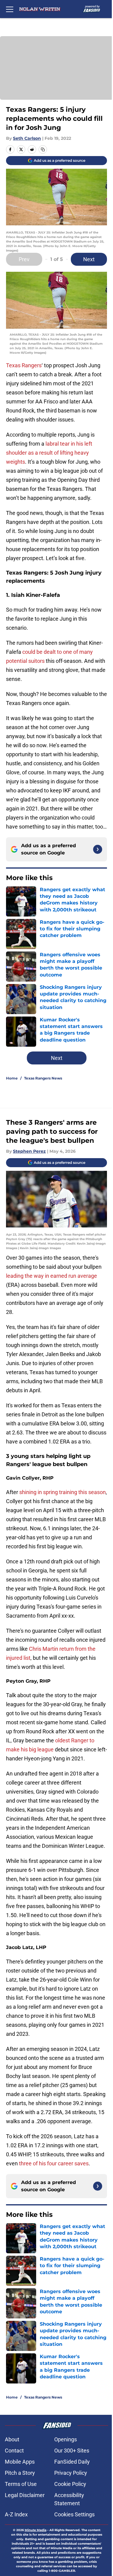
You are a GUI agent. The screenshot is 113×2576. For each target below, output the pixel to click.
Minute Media (36, 2530)
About (12, 2439)
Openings (66, 2439)
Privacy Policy (71, 2473)
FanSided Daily (72, 2462)
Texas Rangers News (43, 1078)
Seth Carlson (27, 138)
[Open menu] (10, 9)
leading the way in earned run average (52, 1276)
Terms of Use (21, 2484)
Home (12, 1078)
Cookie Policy (70, 2484)
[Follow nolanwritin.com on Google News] (98, 849)
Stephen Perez (29, 1151)
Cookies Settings (74, 2514)
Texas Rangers (24, 365)
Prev (24, 259)
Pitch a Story (20, 2473)
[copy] (43, 149)
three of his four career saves (54, 2163)
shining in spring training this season (63, 1492)
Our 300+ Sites (72, 2451)
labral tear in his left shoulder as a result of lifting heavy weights (49, 453)
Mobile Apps (20, 2462)
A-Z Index (16, 2514)
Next (89, 259)
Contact (14, 2451)
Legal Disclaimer (25, 2495)
